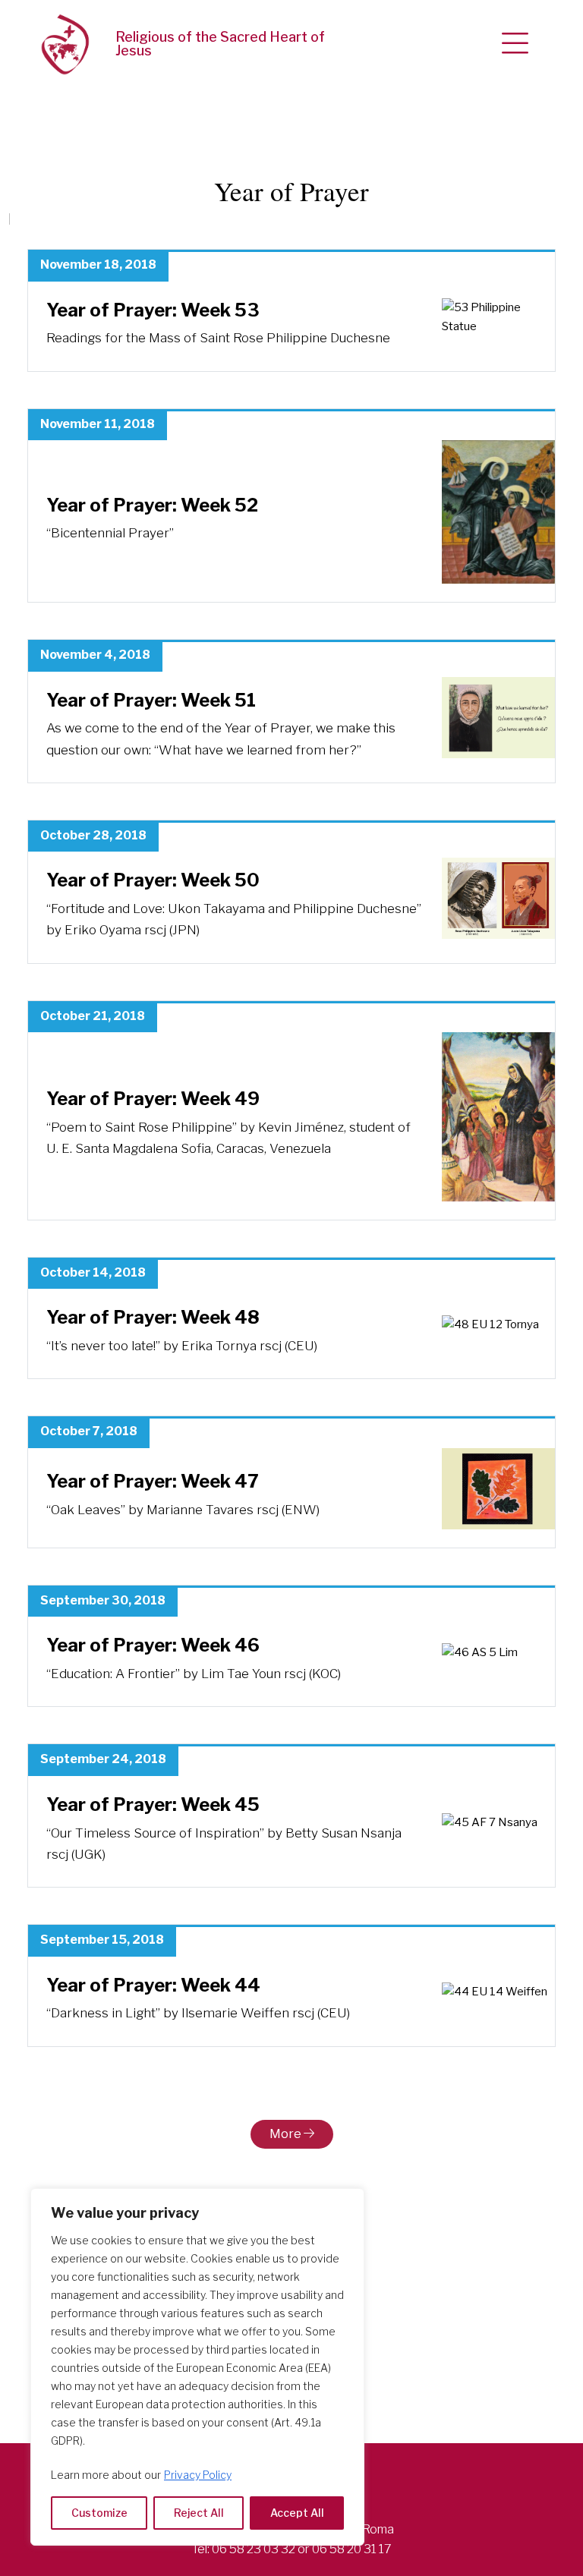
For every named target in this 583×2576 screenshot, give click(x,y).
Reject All (199, 2513)
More (287, 2134)
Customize (99, 2513)
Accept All (297, 2513)
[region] (197, 2367)
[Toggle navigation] (515, 44)
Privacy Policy (198, 2475)
